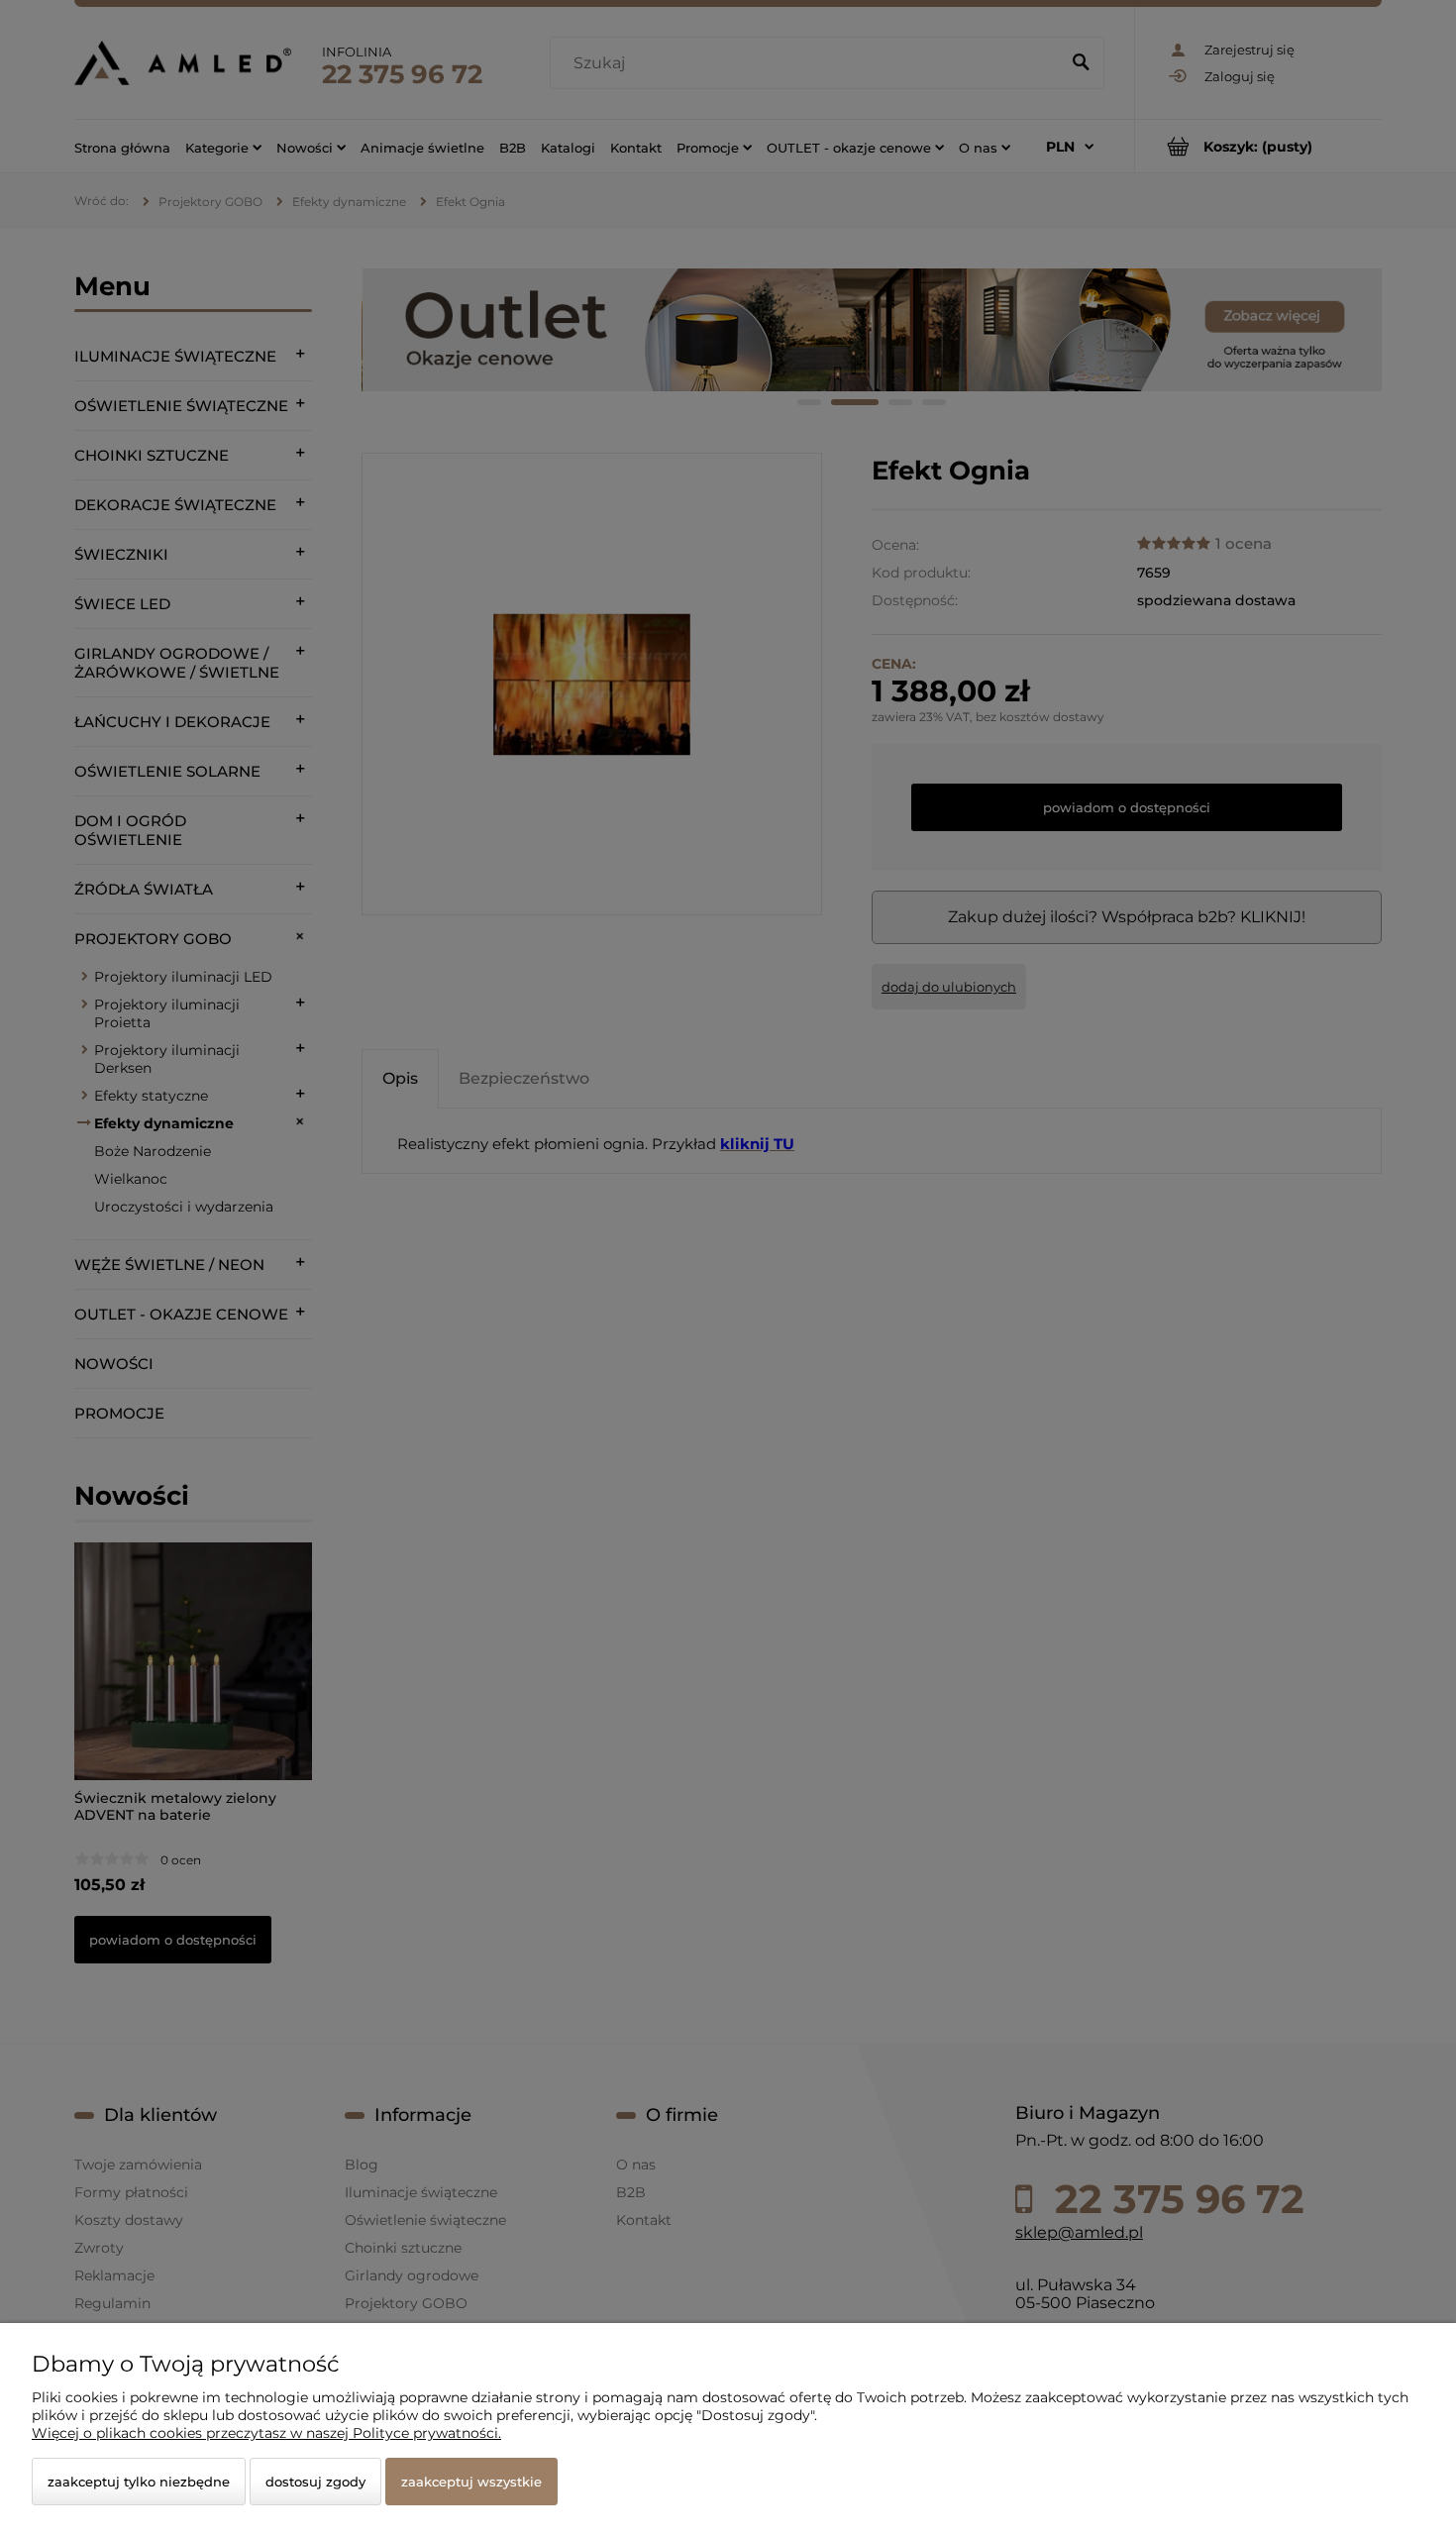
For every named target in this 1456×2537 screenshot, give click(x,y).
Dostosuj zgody (315, 2482)
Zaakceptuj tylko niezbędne (139, 2482)
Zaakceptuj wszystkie (471, 2482)
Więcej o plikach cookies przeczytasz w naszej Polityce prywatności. (266, 2433)
